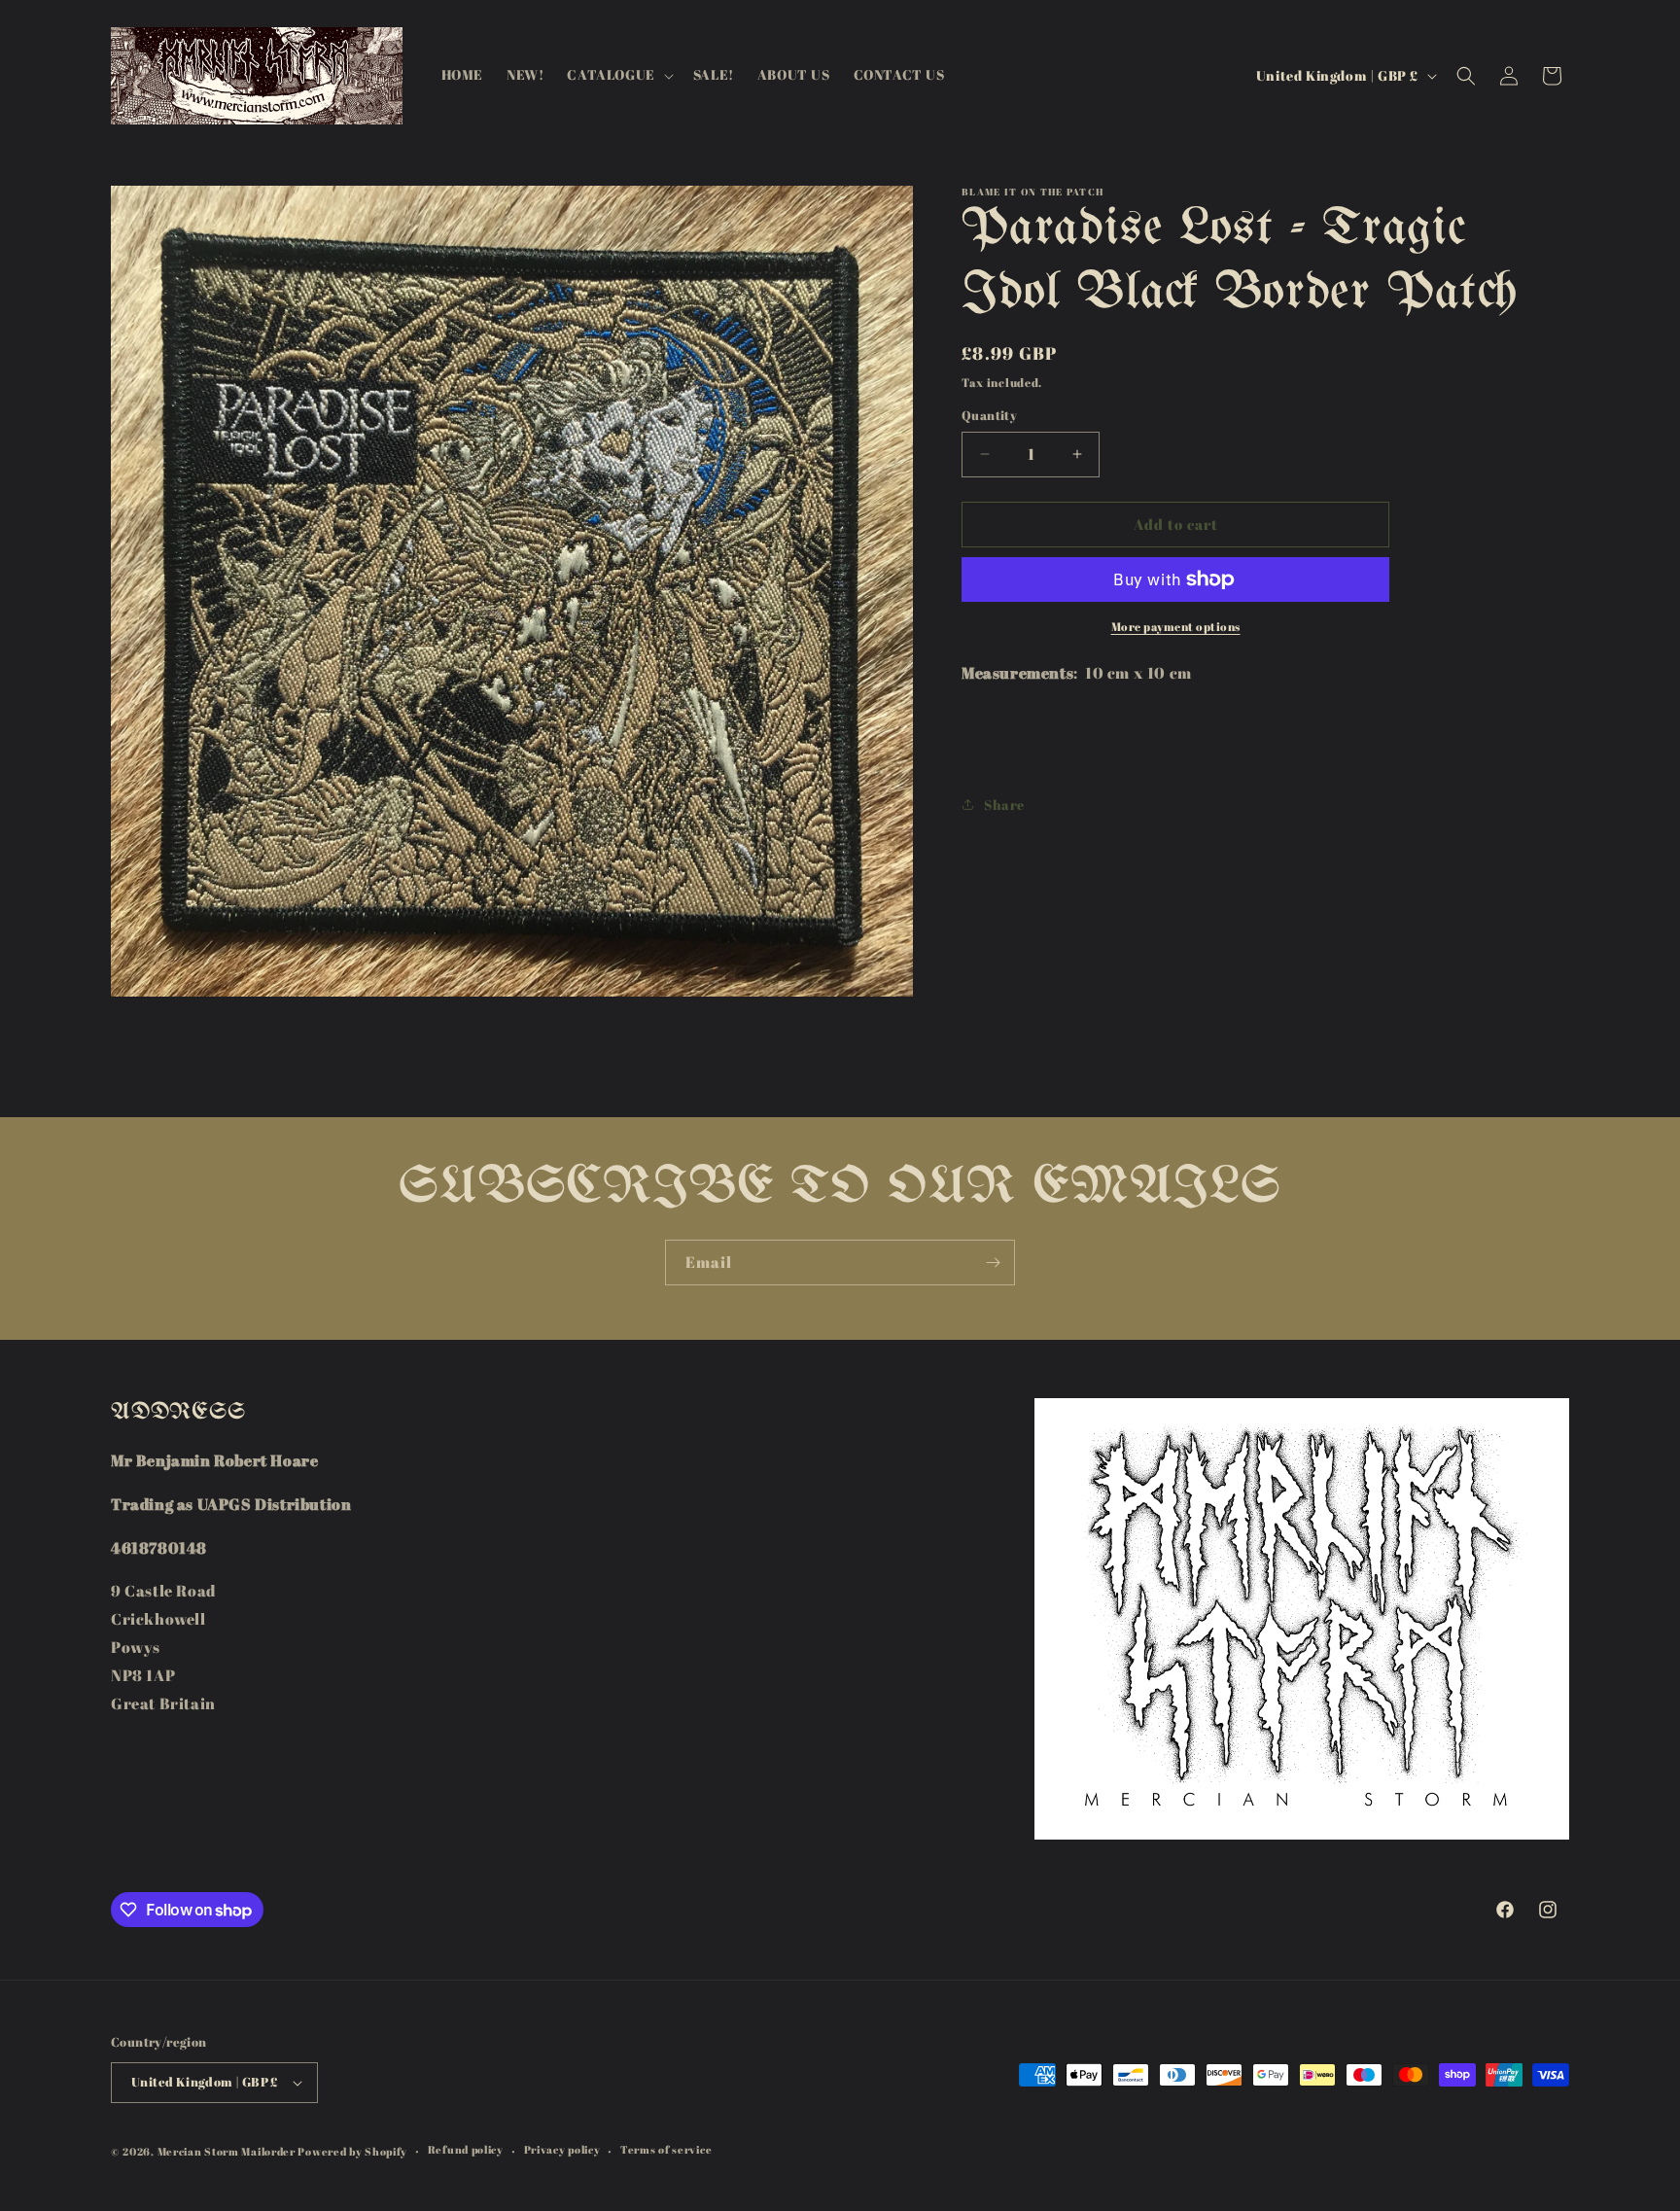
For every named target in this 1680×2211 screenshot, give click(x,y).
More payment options (1176, 626)
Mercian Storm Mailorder (227, 2151)
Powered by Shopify (352, 2151)
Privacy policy (562, 2149)
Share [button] (1004, 805)
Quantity (989, 415)
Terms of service (666, 2149)
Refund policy (466, 2149)
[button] (618, 75)
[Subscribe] (993, 1263)
